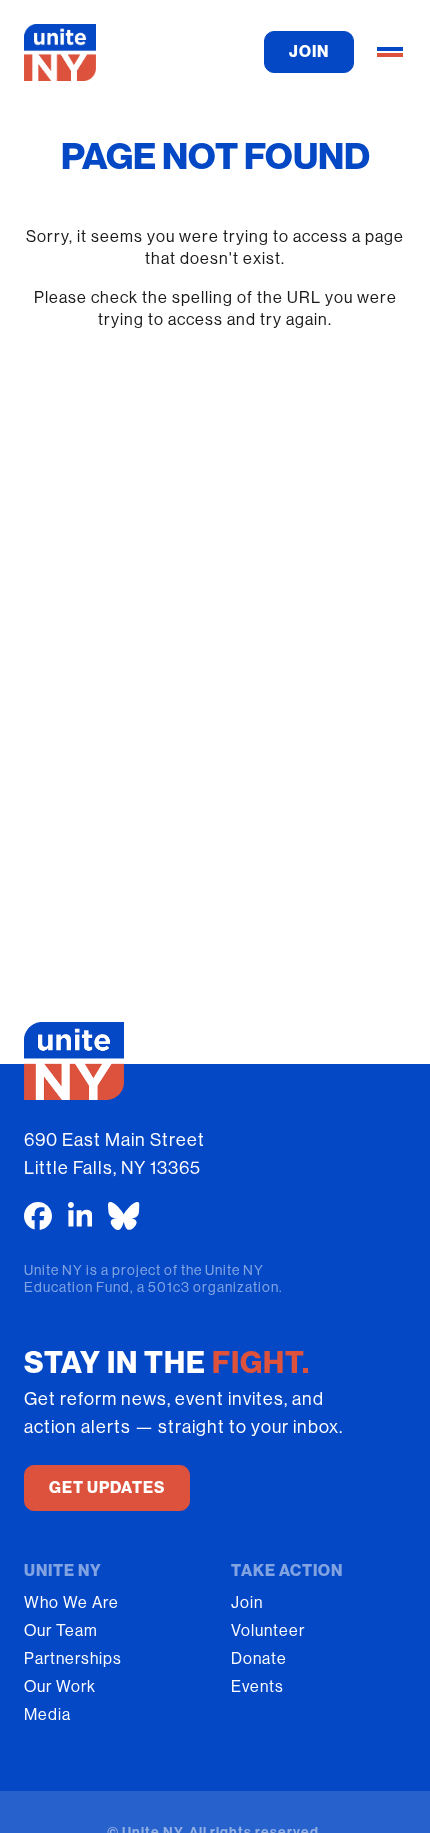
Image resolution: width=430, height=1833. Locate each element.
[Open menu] (390, 52)
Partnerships (73, 1658)
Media (47, 1714)
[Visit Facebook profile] (38, 1216)
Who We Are (71, 1602)
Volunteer (268, 1630)
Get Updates (107, 1487)
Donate (259, 1658)
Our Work (60, 1686)
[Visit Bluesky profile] (124, 1216)
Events (257, 1686)
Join (247, 1602)
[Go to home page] (60, 52)
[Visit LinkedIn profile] (80, 1216)
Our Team (61, 1630)
